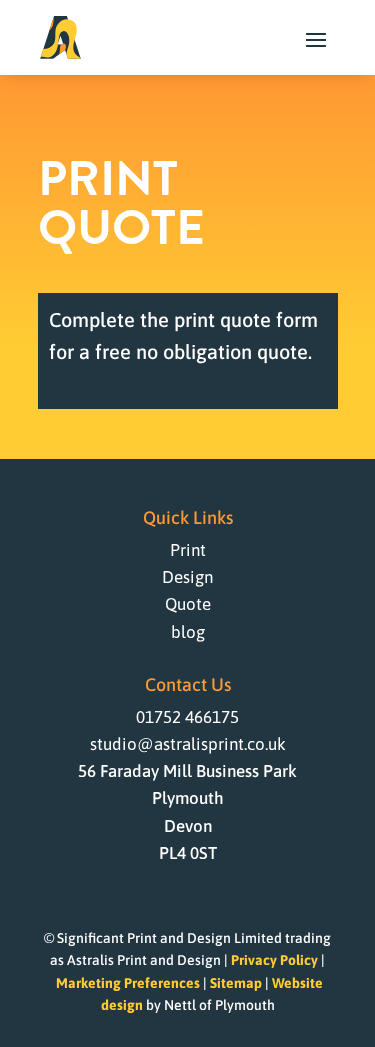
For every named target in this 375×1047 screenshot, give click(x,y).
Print (188, 550)
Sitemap (236, 983)
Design (187, 577)
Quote (188, 604)
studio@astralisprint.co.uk (188, 744)
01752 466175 (187, 717)
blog (188, 632)
